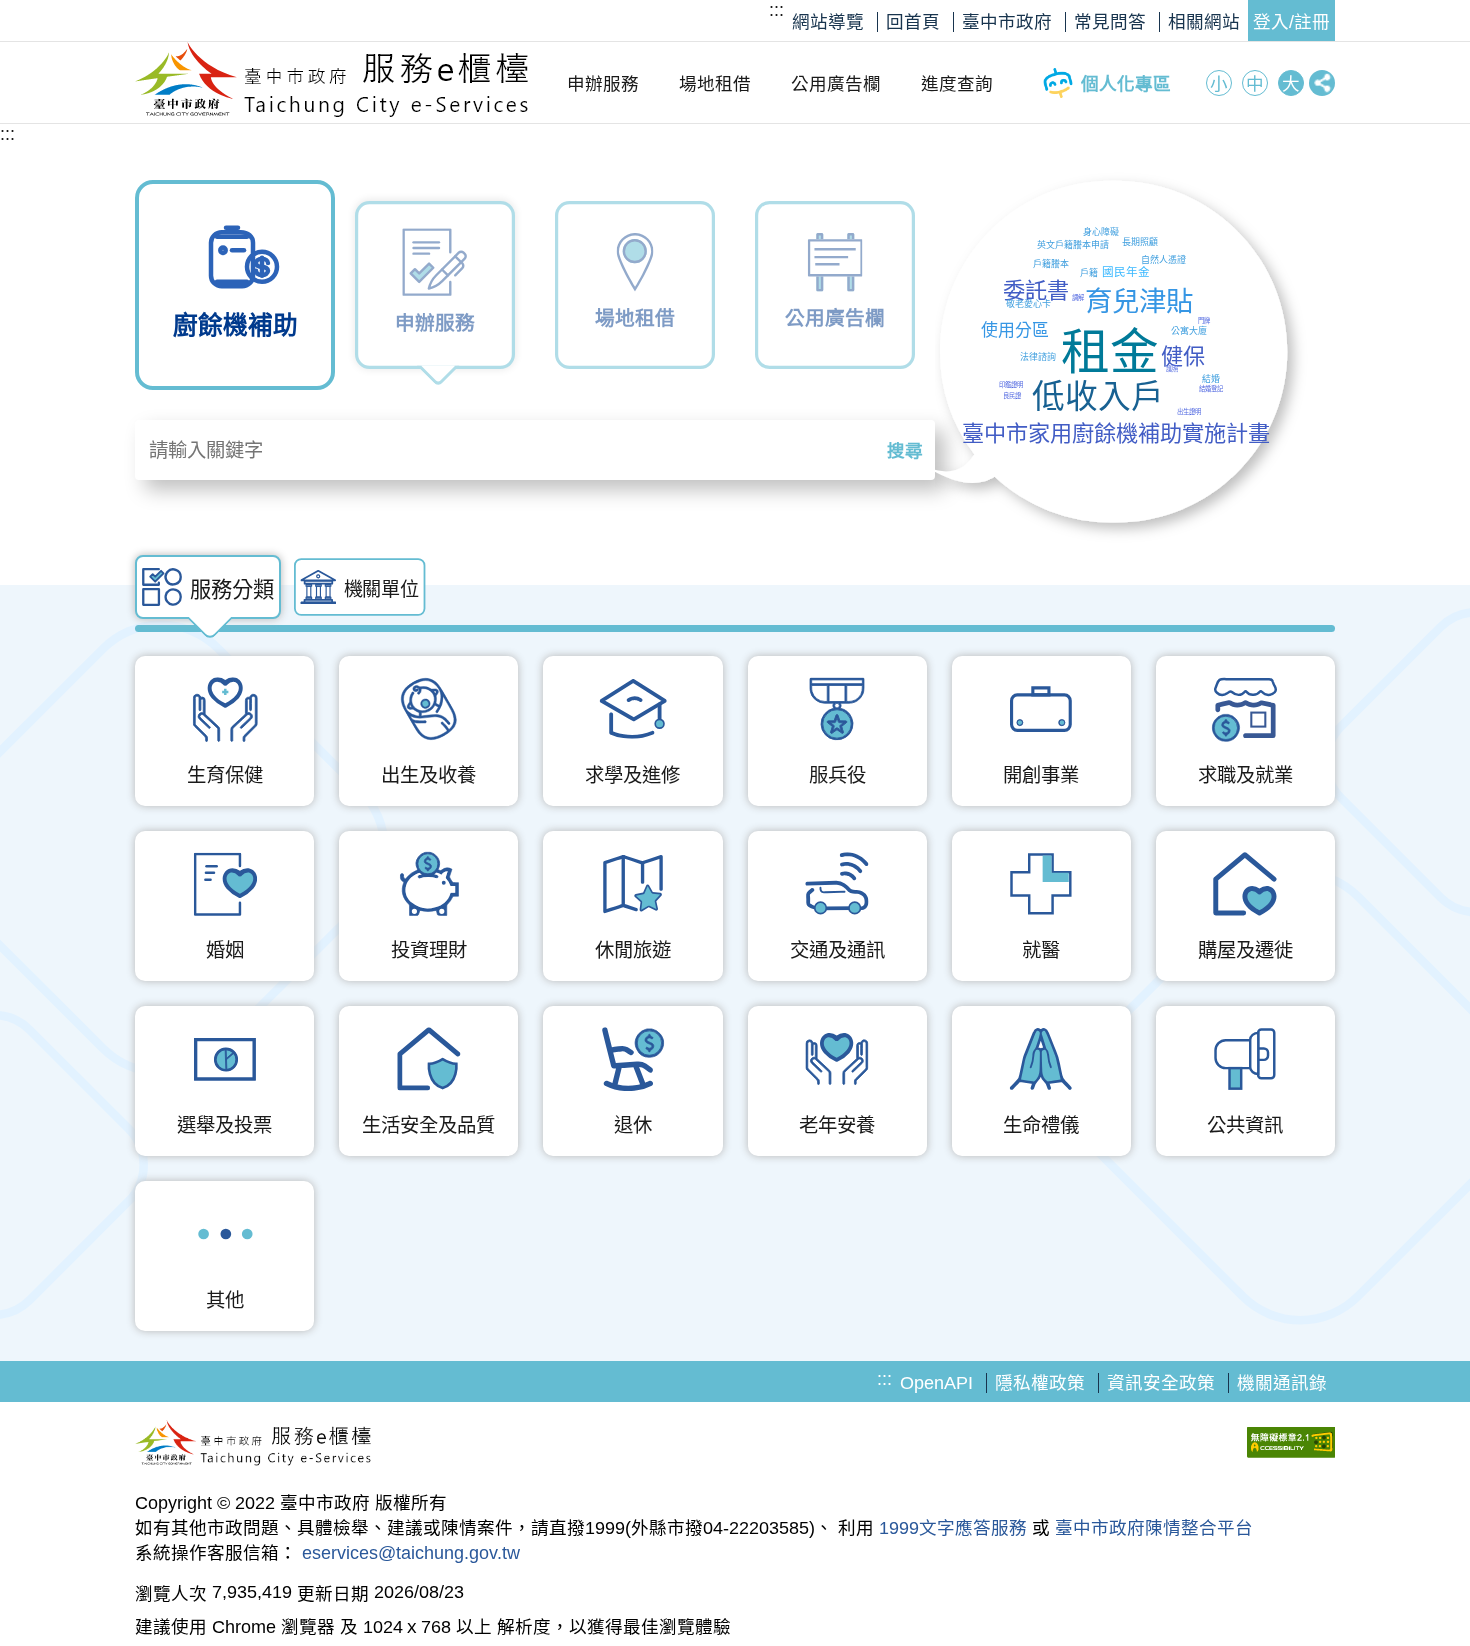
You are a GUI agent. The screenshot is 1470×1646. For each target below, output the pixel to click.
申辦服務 (603, 84)
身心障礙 (1101, 232)
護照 (1172, 368)
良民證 (1012, 395)
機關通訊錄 (1282, 1383)
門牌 (1204, 320)
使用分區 (1015, 330)
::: (776, 10)
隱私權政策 (1040, 1383)
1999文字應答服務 (953, 1528)
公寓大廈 (1189, 331)
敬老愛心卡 (1028, 304)
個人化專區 (1126, 84)
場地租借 (715, 84)
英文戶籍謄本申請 (1073, 245)
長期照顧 (1140, 242)
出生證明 (1189, 411)
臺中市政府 (1007, 22)
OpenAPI (936, 1383)
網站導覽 (828, 22)
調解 (1078, 297)
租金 (1110, 352)
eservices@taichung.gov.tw (411, 1553)
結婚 (1211, 379)
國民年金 (1126, 271)
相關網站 (1204, 22)
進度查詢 (957, 84)
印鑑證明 (1011, 384)
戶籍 (1089, 273)
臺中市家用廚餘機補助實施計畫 (1116, 433)
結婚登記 (1211, 388)
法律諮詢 (1038, 357)
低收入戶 (1098, 396)
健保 (1183, 356)
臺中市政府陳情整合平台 (1154, 1528)
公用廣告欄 (836, 84)
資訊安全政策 (1161, 1383)
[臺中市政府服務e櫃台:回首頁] (332, 112)
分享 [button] (1322, 83)
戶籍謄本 (1051, 264)
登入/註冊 (1291, 22)
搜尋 (905, 451)
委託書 (1036, 290)
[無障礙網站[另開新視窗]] (1291, 1445)
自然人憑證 (1163, 260)
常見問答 (1110, 22)
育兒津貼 (1139, 301)
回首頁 (913, 22)
